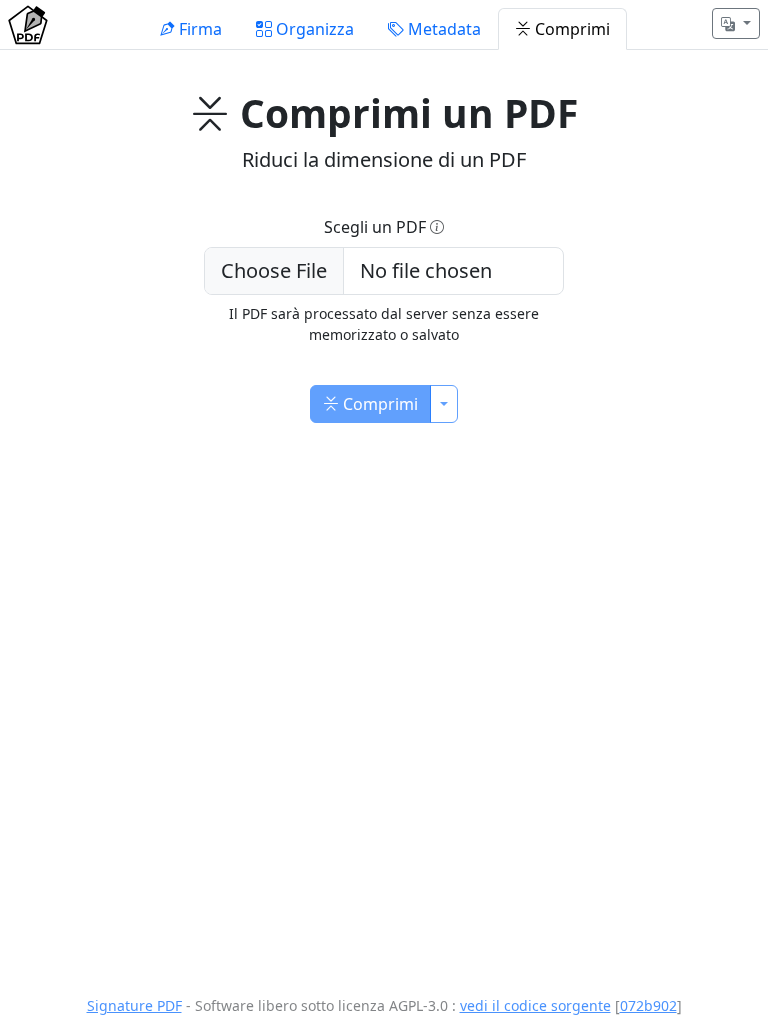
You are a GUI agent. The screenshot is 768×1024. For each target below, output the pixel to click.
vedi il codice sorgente (535, 1005)
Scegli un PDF (377, 227)
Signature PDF (134, 1005)
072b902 (648, 1005)
